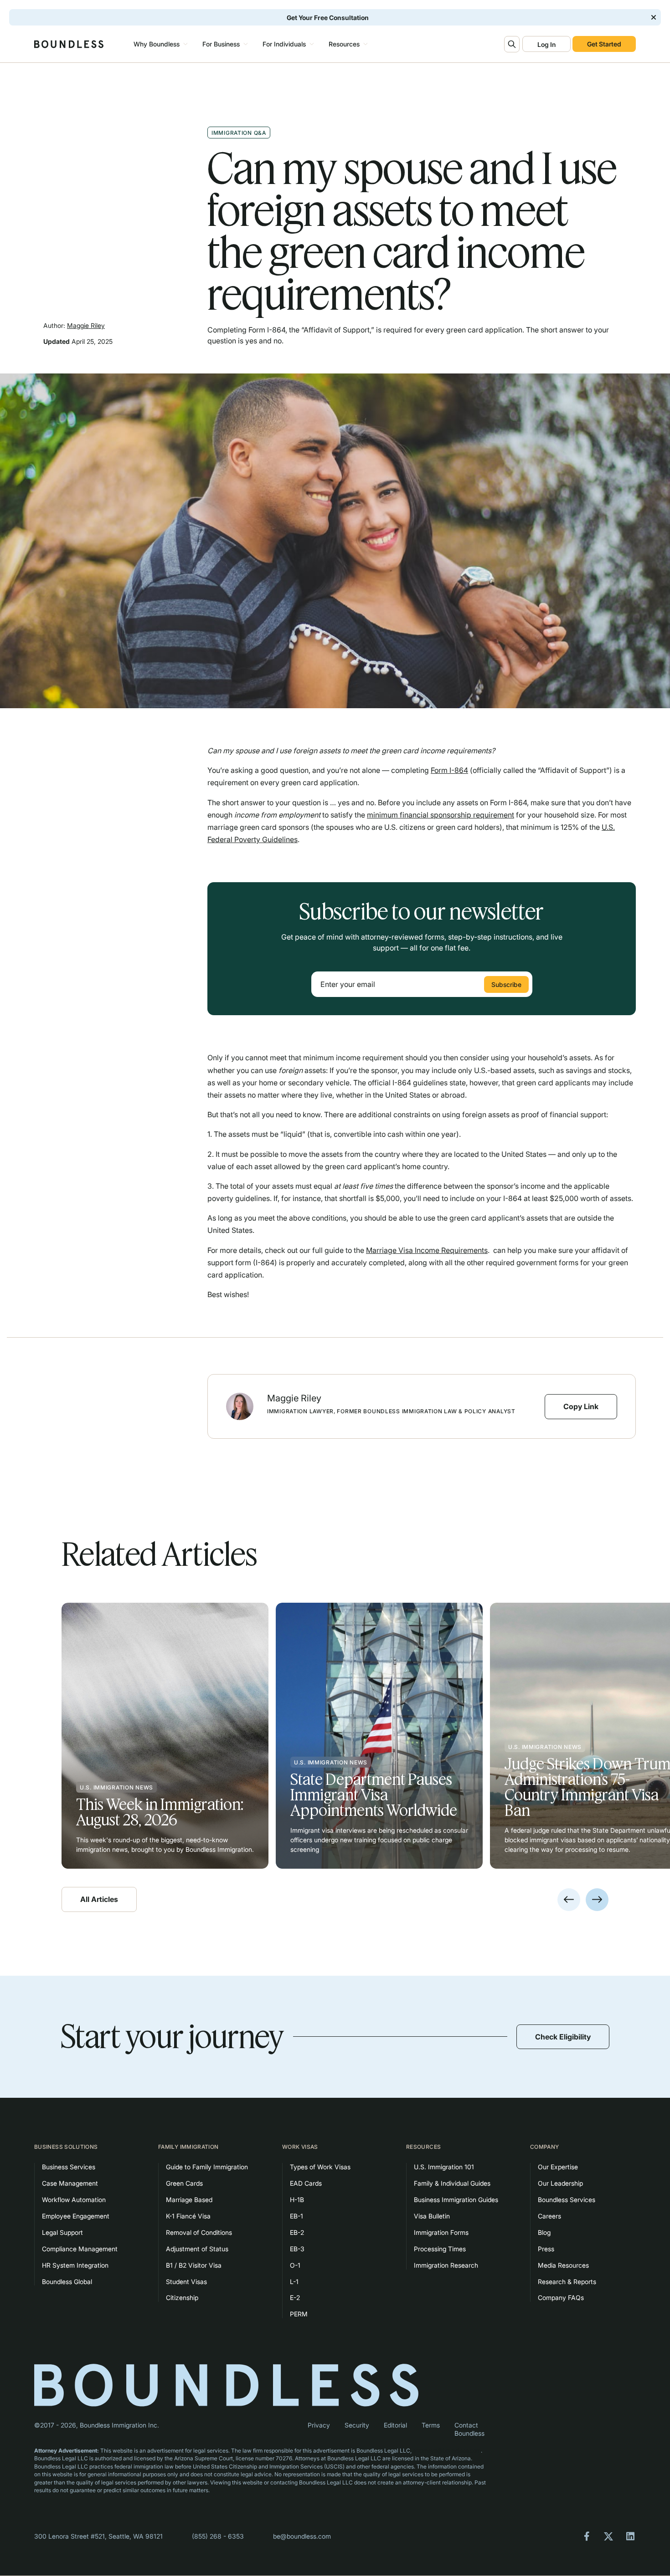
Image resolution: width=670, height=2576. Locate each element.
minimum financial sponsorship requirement (441, 815)
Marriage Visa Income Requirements (427, 1250)
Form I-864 (449, 770)
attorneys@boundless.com (447, 2451)
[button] (159, 44)
